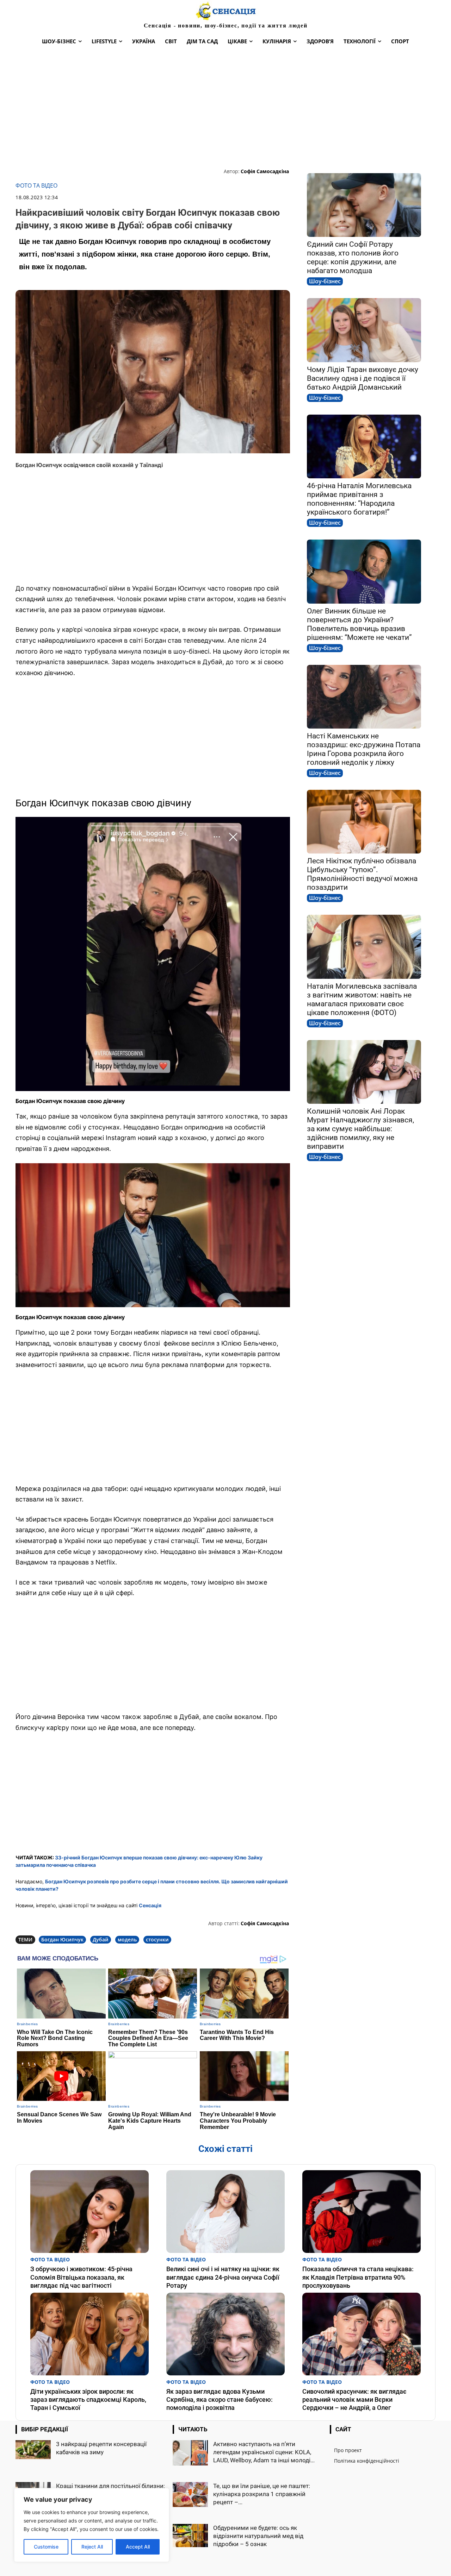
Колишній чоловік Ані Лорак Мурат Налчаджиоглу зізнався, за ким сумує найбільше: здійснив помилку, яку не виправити (360, 1129)
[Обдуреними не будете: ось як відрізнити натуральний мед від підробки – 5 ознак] (190, 2536)
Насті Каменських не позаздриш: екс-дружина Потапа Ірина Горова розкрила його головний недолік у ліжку (364, 749)
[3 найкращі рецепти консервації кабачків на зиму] (33, 2450)
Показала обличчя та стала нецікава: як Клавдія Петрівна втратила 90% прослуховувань (358, 2277)
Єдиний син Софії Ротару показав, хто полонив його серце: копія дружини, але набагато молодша (353, 257)
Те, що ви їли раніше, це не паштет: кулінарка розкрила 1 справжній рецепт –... (262, 2494)
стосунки (157, 1939)
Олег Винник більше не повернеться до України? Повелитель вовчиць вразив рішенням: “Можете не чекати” (359, 624)
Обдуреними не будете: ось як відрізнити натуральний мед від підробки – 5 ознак (258, 2536)
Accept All (138, 2547)
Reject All (92, 2547)
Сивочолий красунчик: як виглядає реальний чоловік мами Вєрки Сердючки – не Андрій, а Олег (354, 2400)
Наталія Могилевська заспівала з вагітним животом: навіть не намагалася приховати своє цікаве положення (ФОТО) (362, 999)
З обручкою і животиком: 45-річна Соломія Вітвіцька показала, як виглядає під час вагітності (81, 2277)
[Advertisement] (225, 108)
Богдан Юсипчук (62, 1939)
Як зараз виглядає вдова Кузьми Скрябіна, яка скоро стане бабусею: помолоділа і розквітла (220, 2400)
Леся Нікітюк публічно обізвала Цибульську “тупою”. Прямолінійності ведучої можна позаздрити (362, 874)
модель (127, 1939)
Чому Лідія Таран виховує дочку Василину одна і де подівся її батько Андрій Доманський (363, 378)
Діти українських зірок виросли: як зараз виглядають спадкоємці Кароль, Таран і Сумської (88, 2400)
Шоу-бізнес (325, 281)
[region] (92, 2525)
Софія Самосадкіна (265, 171)
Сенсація (150, 1905)
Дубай (101, 1939)
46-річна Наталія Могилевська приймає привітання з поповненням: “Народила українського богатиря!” (359, 499)
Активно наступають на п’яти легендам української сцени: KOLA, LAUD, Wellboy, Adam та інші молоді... (264, 2452)
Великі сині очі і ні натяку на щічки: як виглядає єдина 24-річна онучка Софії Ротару (223, 2277)
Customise (46, 2547)
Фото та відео (36, 186)
